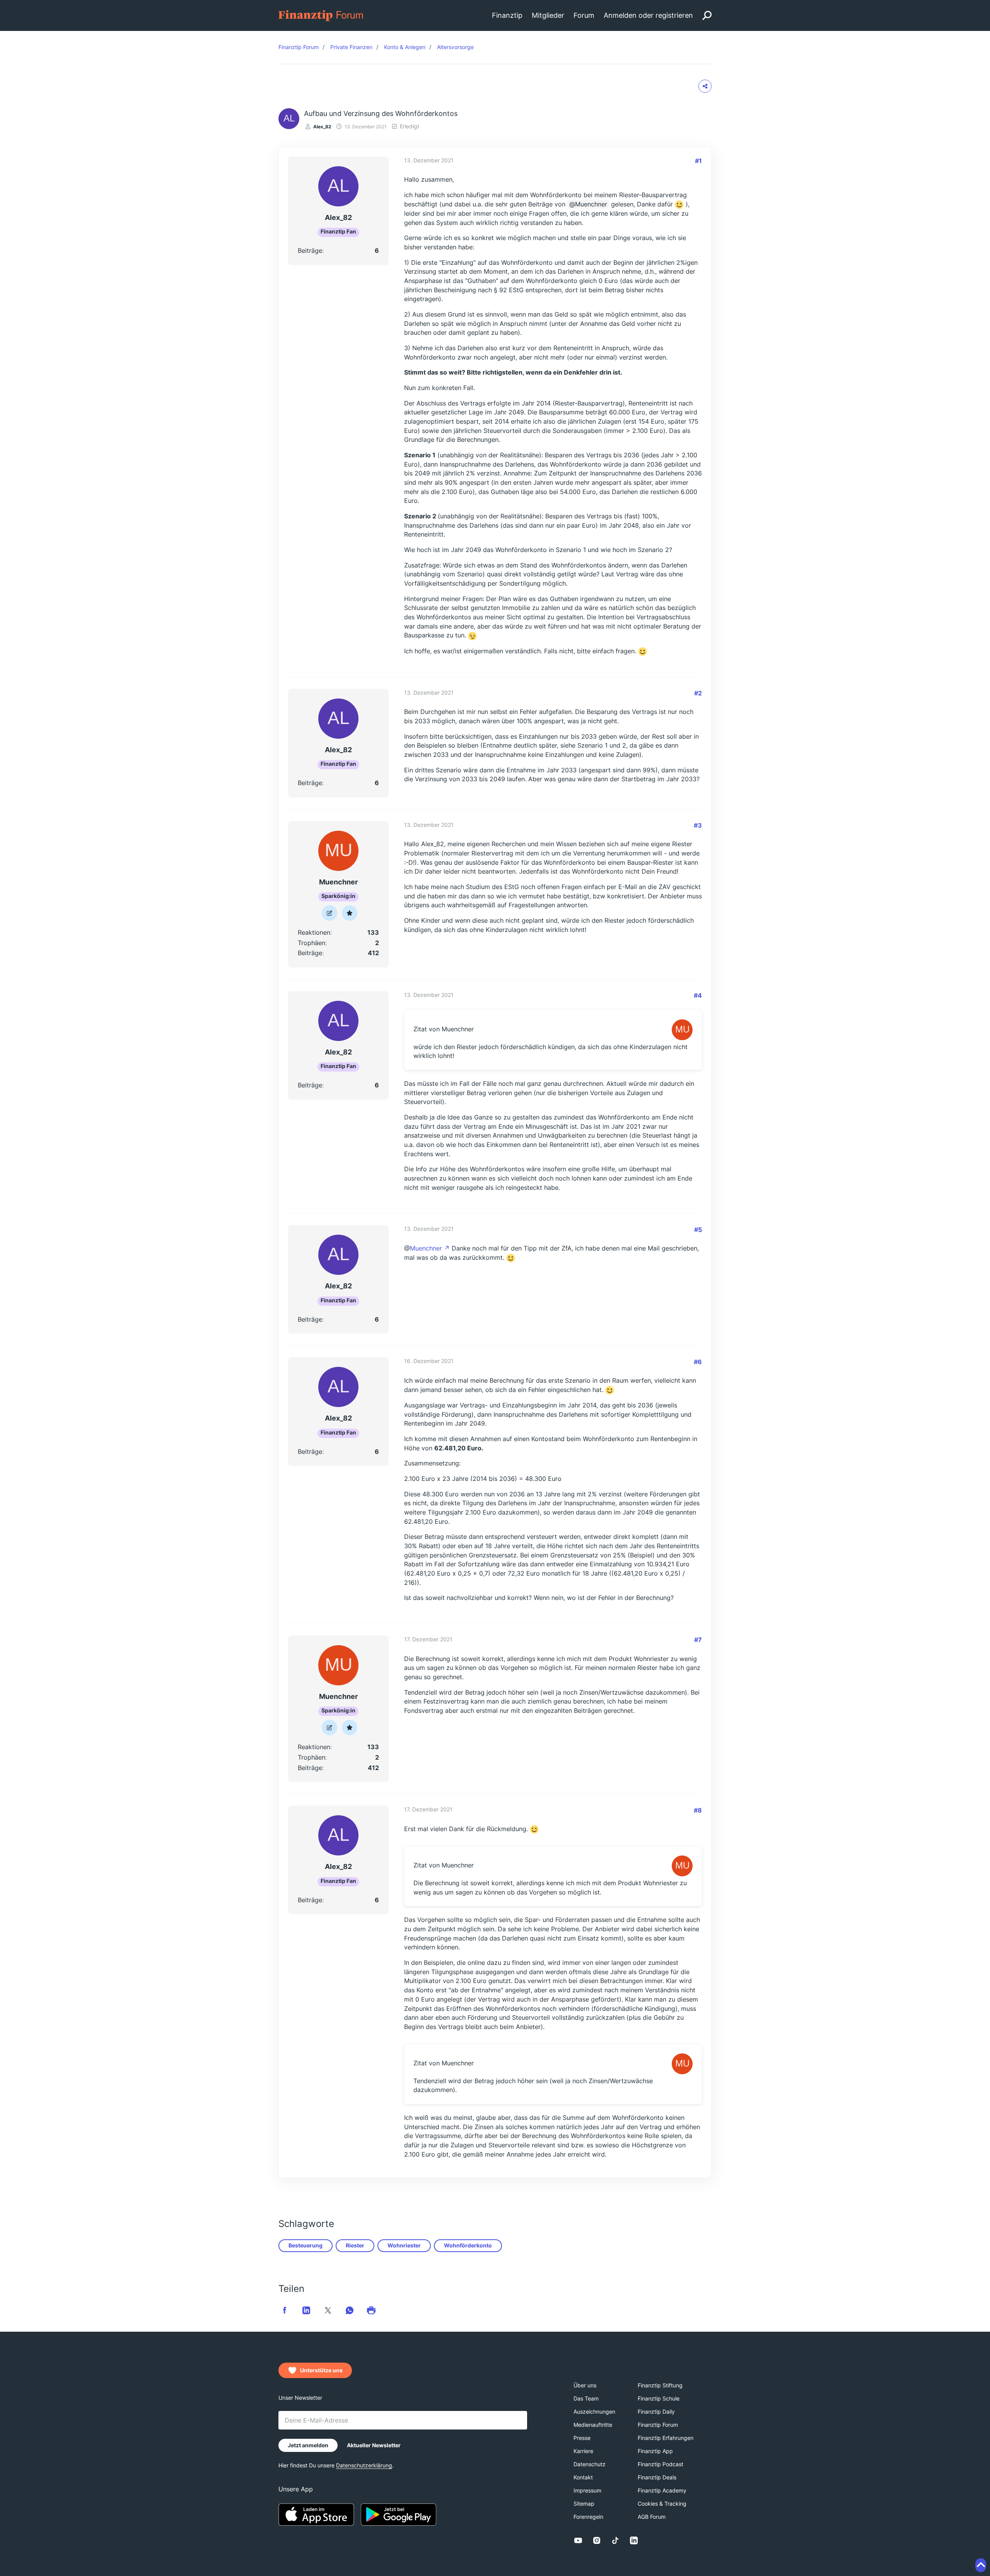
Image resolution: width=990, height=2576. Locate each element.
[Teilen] (705, 86)
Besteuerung (306, 2245)
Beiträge (310, 250)
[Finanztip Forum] (321, 15)
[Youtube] (578, 2540)
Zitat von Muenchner (444, 1029)
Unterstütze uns (321, 2370)
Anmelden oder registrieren (648, 15)
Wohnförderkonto (468, 2245)
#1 (698, 161)
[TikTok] (615, 2540)
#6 (698, 1362)
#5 (698, 1230)
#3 (698, 825)
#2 (698, 693)
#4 (698, 995)
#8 (698, 1810)
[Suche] (707, 15)
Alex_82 (322, 127)
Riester (355, 2245)
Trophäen (312, 943)
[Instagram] (597, 2540)
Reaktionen (314, 932)
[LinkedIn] (634, 2540)
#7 (698, 1640)
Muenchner (591, 204)
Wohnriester (404, 2245)
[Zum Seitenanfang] (981, 2565)
